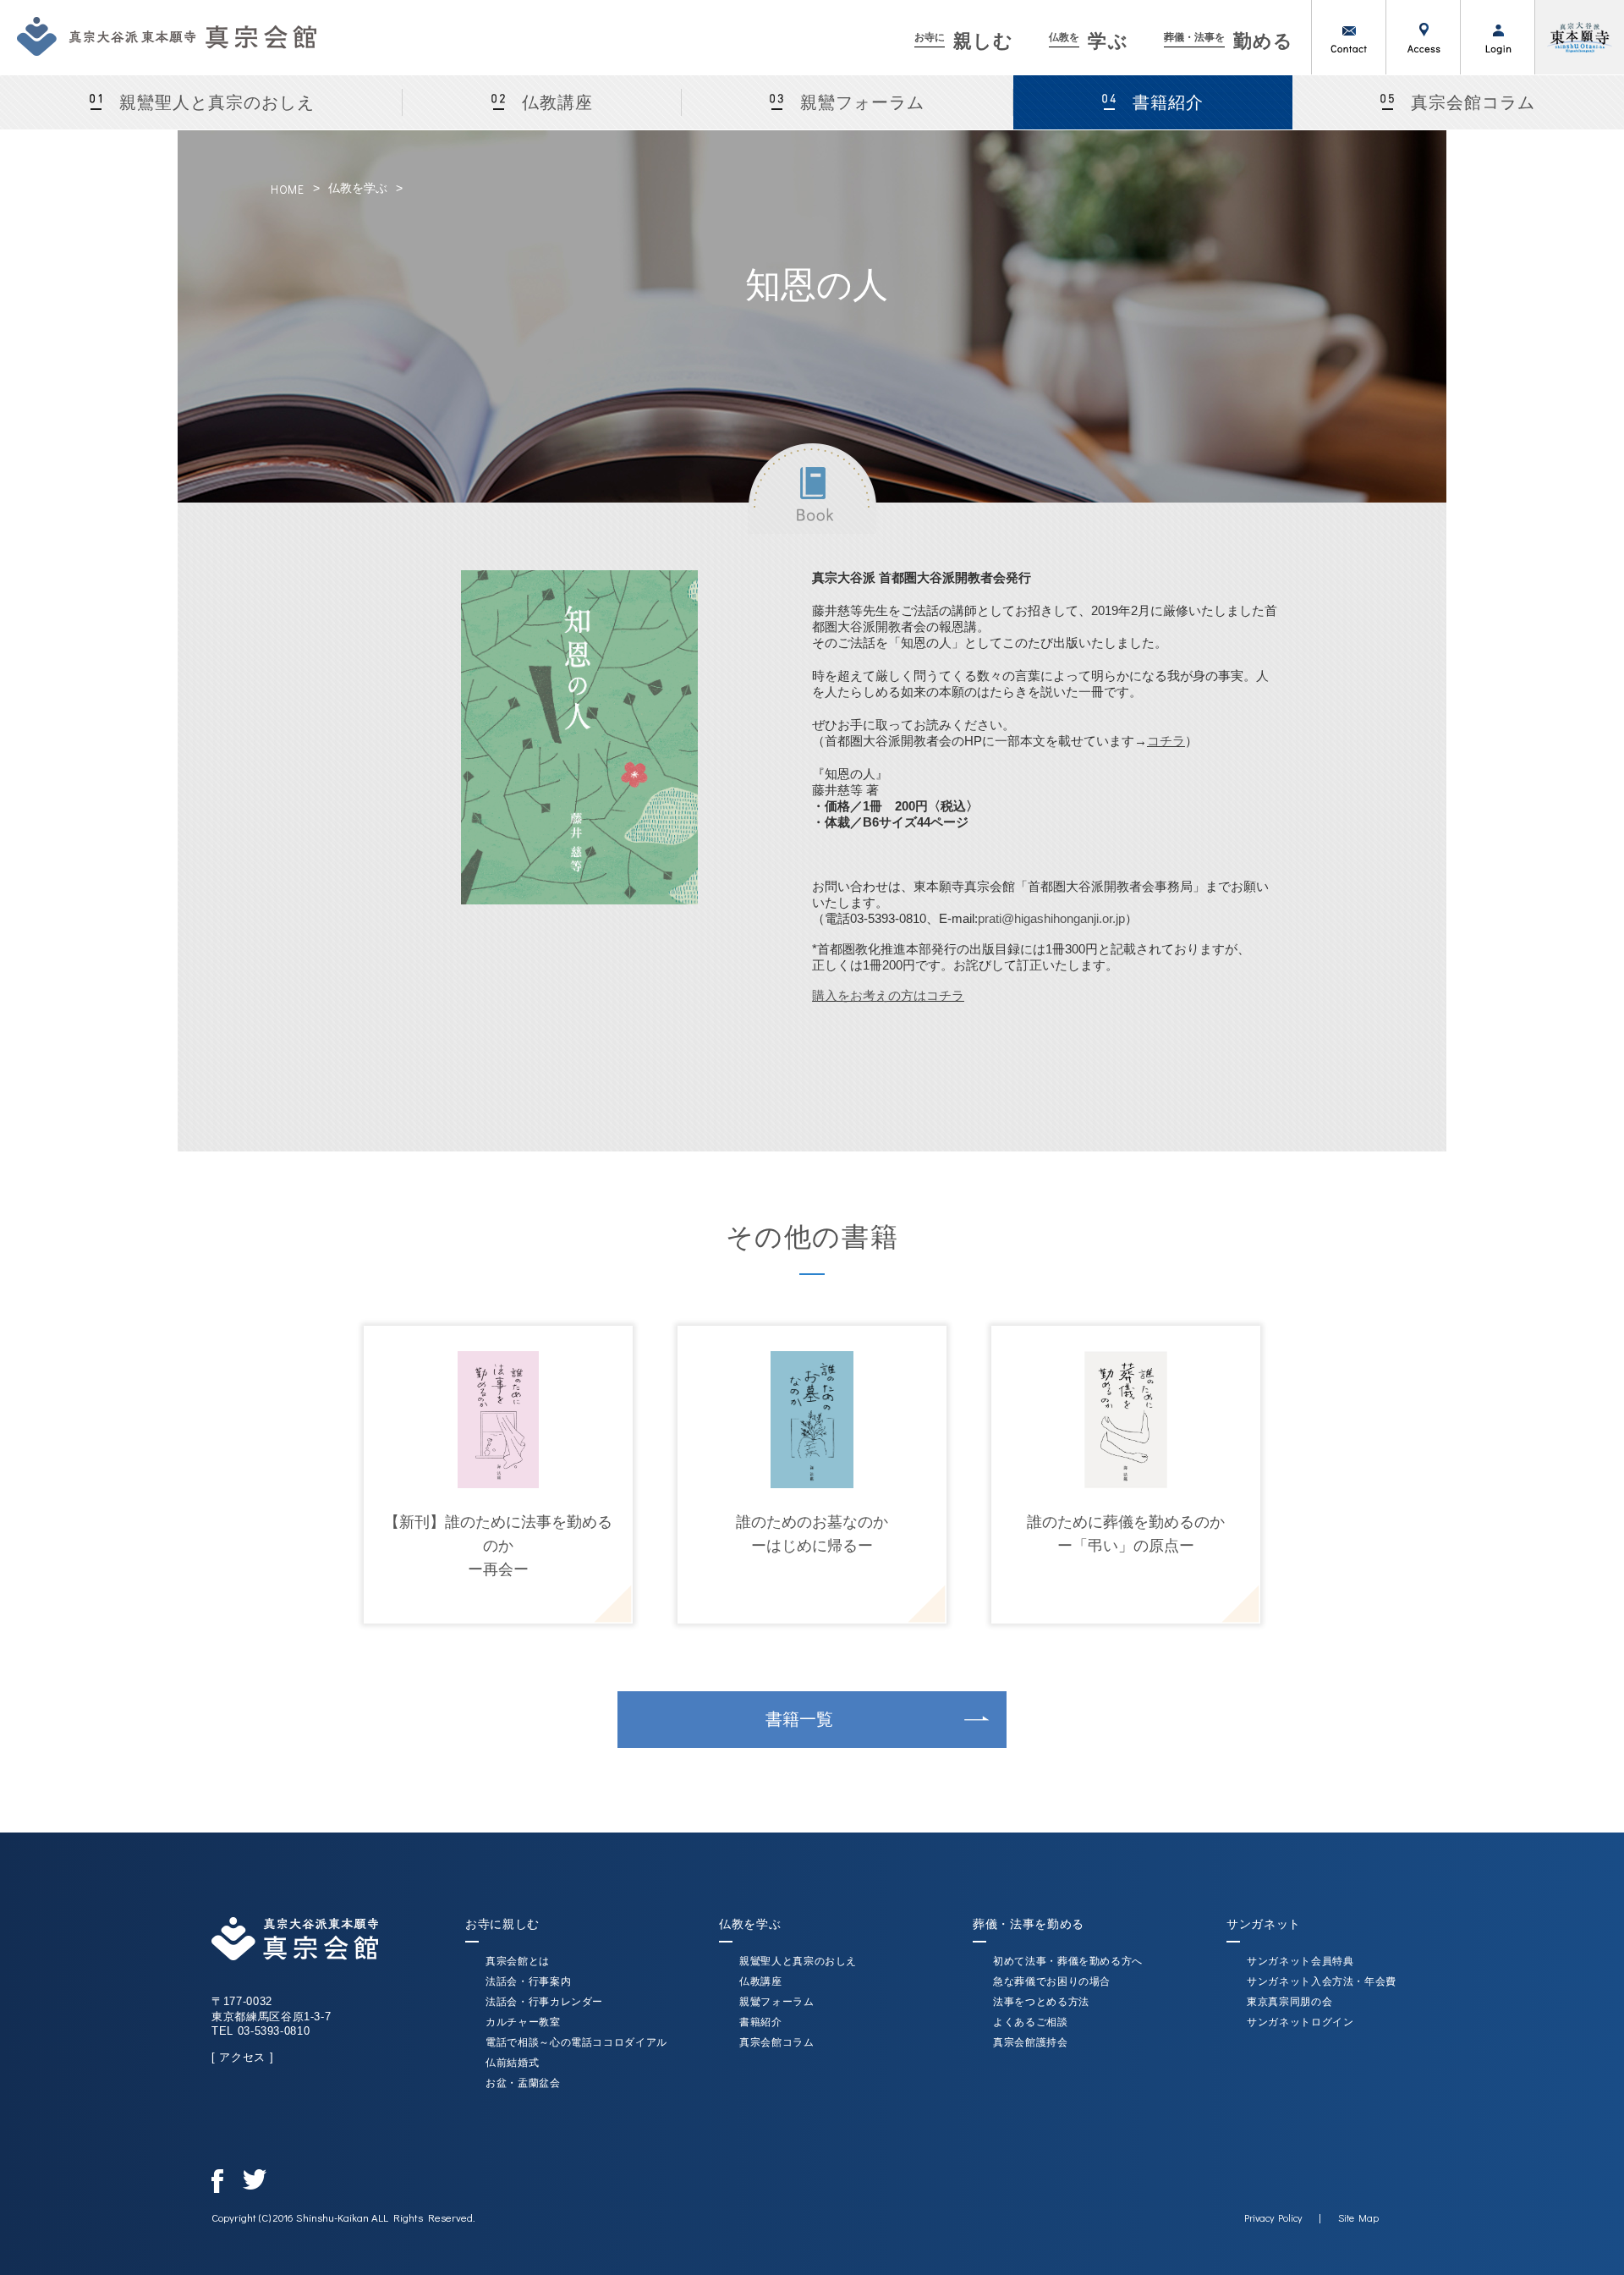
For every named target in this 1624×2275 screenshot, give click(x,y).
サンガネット (1264, 1924)
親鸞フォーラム (862, 102)
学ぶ (1088, 41)
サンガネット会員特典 (1300, 1961)
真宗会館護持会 (1031, 2042)
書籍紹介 (1168, 102)
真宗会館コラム (1473, 102)
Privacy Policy (1273, 2217)
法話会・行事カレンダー (544, 2002)
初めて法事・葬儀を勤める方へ (1068, 1961)
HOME (288, 189)
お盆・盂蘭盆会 (523, 2083)
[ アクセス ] (242, 2057)
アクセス (1423, 37)
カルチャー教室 (523, 2022)
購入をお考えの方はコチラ (888, 995)
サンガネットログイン (1300, 2022)
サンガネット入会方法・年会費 (1322, 1981)
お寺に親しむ (502, 1924)
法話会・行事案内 (528, 1981)
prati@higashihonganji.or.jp (1051, 918)
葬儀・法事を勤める (1029, 1924)
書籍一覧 (799, 1719)
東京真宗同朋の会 (1289, 2002)
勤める (1229, 41)
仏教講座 (557, 102)
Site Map (1358, 2217)
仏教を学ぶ (358, 188)
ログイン (1497, 37)
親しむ (964, 41)
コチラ (1166, 741)
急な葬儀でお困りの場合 (1052, 1981)
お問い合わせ (1348, 37)
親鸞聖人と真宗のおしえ (217, 102)
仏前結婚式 (512, 2063)
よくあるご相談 (1031, 2022)
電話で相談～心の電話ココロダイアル (576, 2042)
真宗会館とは (518, 1961)
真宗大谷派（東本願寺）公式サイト (1579, 37)
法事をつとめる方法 (1041, 2002)
